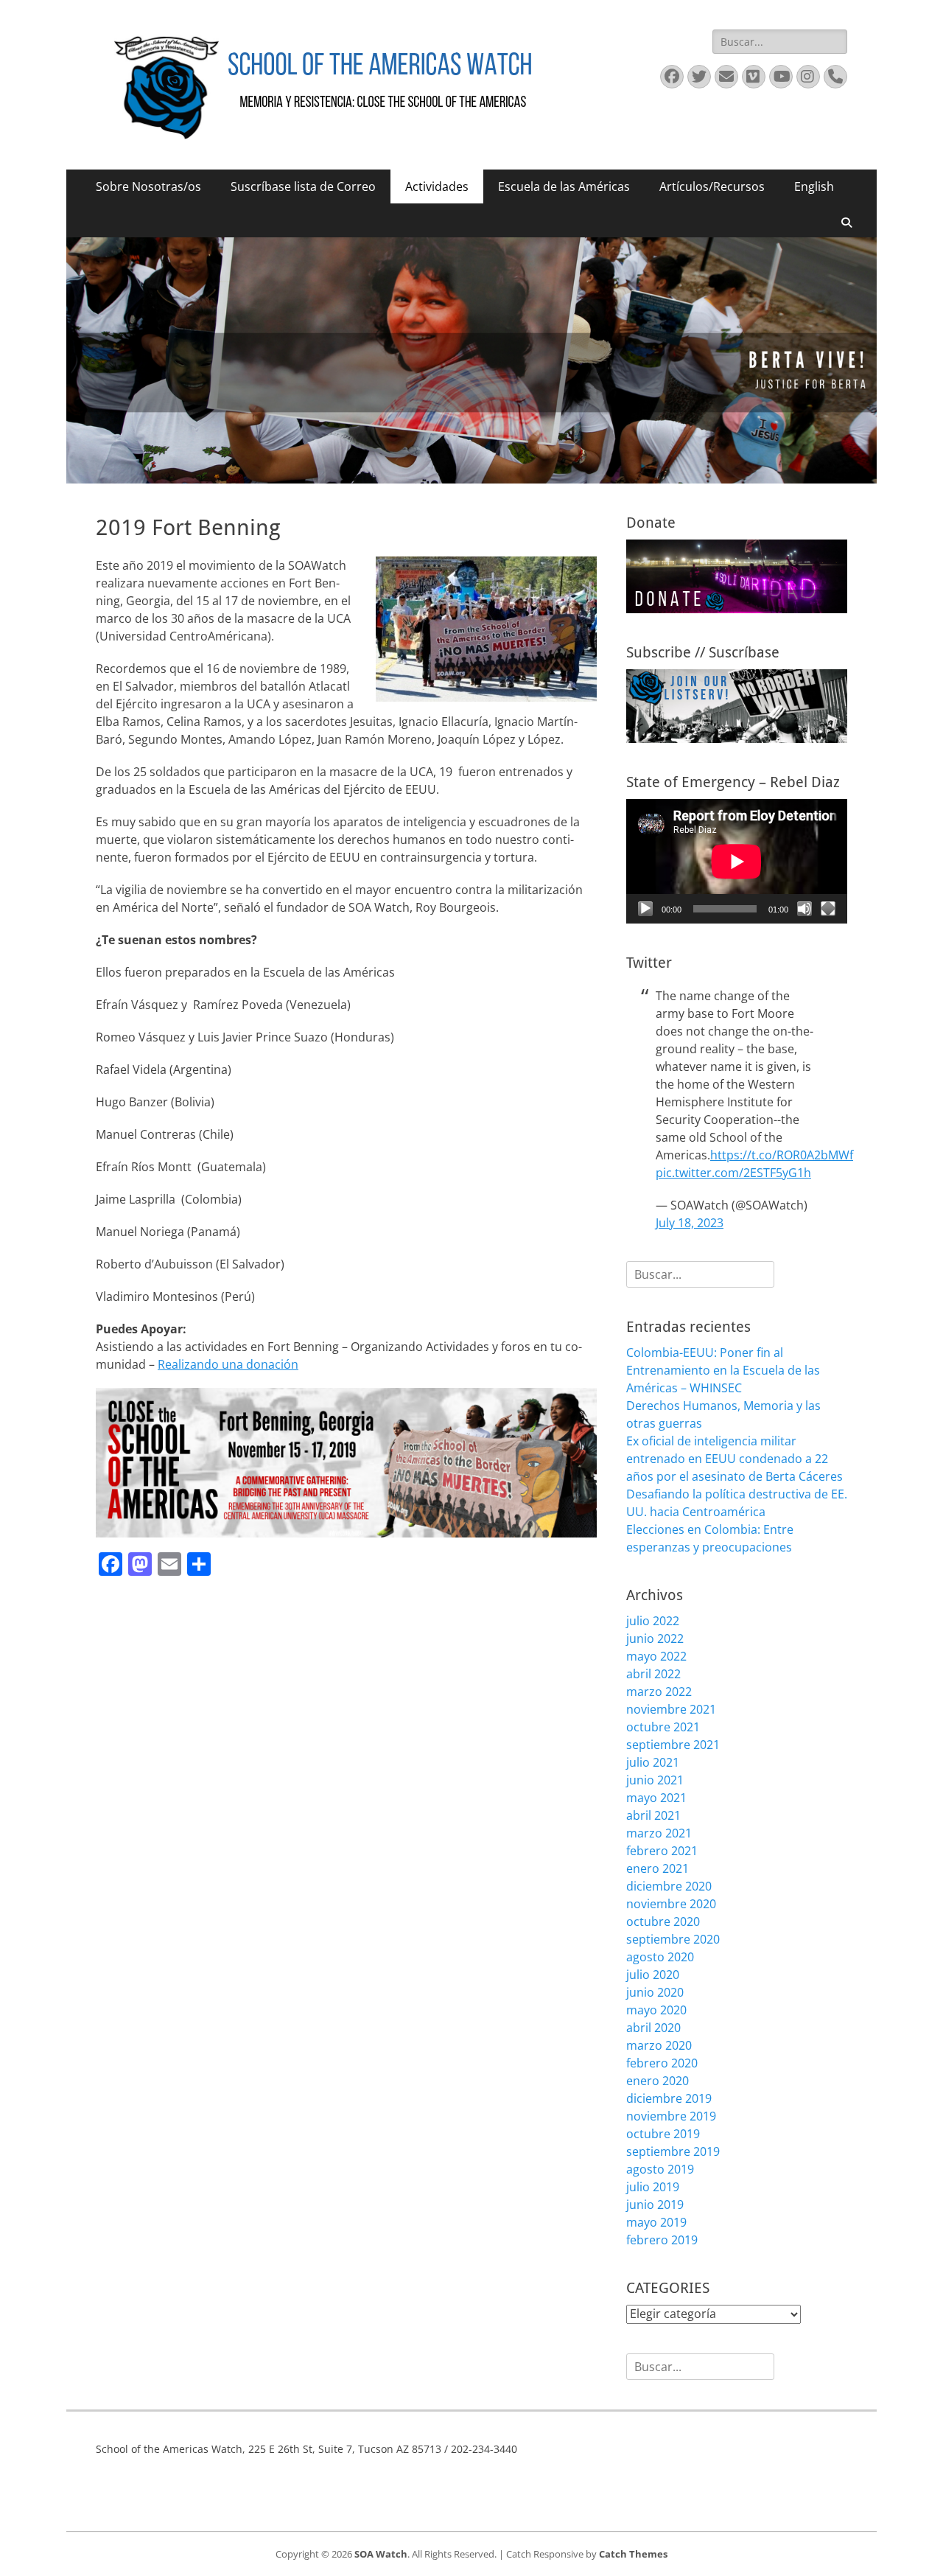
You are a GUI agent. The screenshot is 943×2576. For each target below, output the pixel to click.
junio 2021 (655, 1780)
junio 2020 (655, 1992)
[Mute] (804, 909)
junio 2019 (655, 2205)
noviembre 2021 (671, 1709)
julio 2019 (653, 2187)
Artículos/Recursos (712, 186)
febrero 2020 (662, 2063)
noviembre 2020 (671, 1904)
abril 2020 (653, 2028)
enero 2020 (658, 2081)
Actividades (437, 186)
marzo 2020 (659, 2045)
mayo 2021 (656, 1798)
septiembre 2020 (673, 1939)
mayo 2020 (656, 2010)
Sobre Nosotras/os (148, 186)
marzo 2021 (659, 1833)
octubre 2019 (663, 2134)
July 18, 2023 (690, 1223)
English (814, 186)
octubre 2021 (663, 1727)
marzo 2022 (659, 1692)
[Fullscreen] (828, 909)
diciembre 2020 (669, 1886)
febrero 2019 (662, 2240)
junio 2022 (655, 1638)
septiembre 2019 (673, 2151)
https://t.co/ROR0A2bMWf (782, 1155)
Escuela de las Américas (564, 186)
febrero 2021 (662, 1851)
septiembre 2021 (673, 1745)
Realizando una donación (228, 1364)
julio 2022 (653, 1621)
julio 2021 (653, 1762)
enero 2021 (658, 1868)
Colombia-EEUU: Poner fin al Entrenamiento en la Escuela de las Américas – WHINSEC (723, 1370)
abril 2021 (653, 1815)
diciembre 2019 (669, 2098)
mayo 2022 (656, 1656)
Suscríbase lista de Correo (303, 186)
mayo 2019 (656, 2222)
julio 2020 (653, 1975)
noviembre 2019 (671, 2116)
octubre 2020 (663, 1921)
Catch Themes (633, 2554)
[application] (737, 861)
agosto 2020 (660, 1957)
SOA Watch (381, 2554)
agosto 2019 (660, 2169)
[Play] (645, 909)
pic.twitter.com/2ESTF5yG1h (733, 1173)
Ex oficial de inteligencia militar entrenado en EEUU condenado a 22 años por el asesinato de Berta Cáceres (735, 1459)
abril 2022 (653, 1674)
